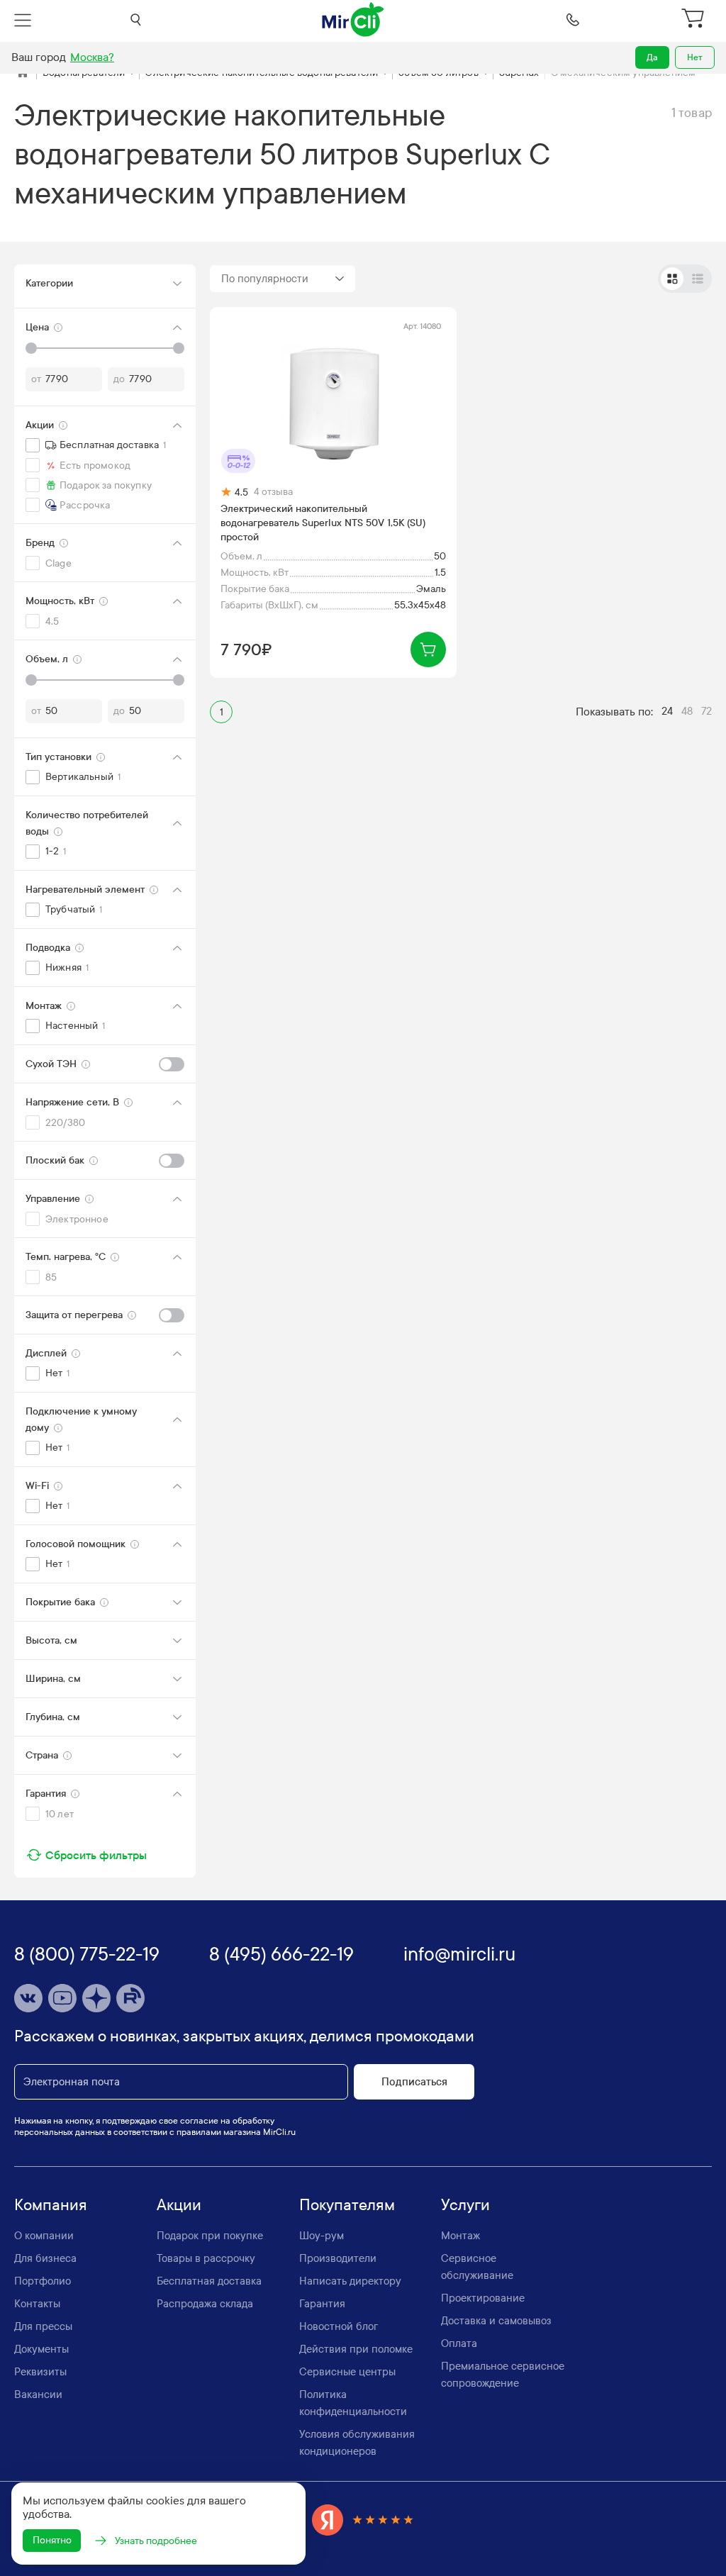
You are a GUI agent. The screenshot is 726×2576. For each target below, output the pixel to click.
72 (707, 711)
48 (687, 711)
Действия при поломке (356, 2349)
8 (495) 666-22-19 (281, 1955)
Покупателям (347, 2205)
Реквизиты (40, 2372)
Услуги (465, 2205)
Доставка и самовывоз (496, 2321)
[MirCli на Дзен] (96, 1998)
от (36, 379)
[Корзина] (694, 20)
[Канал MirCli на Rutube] (130, 1998)
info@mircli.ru (459, 1955)
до (119, 379)
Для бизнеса (45, 2258)
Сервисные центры (347, 2372)
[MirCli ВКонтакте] (28, 1998)
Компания (51, 2205)
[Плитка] (672, 279)
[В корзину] (428, 649)
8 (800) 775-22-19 (87, 1955)
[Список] (698, 279)
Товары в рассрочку (206, 2258)
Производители (338, 2258)
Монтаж (460, 2236)
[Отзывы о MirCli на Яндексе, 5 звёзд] (363, 2520)
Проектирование (483, 2298)
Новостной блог (339, 2326)
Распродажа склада (205, 2304)
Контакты (37, 2304)
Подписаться (414, 2082)
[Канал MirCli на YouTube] (62, 1998)
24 (667, 711)
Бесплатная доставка (209, 2281)
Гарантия (322, 2304)
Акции (179, 2205)
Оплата (459, 2343)
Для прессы (43, 2326)
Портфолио (43, 2281)
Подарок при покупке (210, 2236)
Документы (41, 2349)
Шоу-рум (322, 2236)
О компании (44, 2236)
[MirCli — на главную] (354, 20)
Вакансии (38, 2394)
